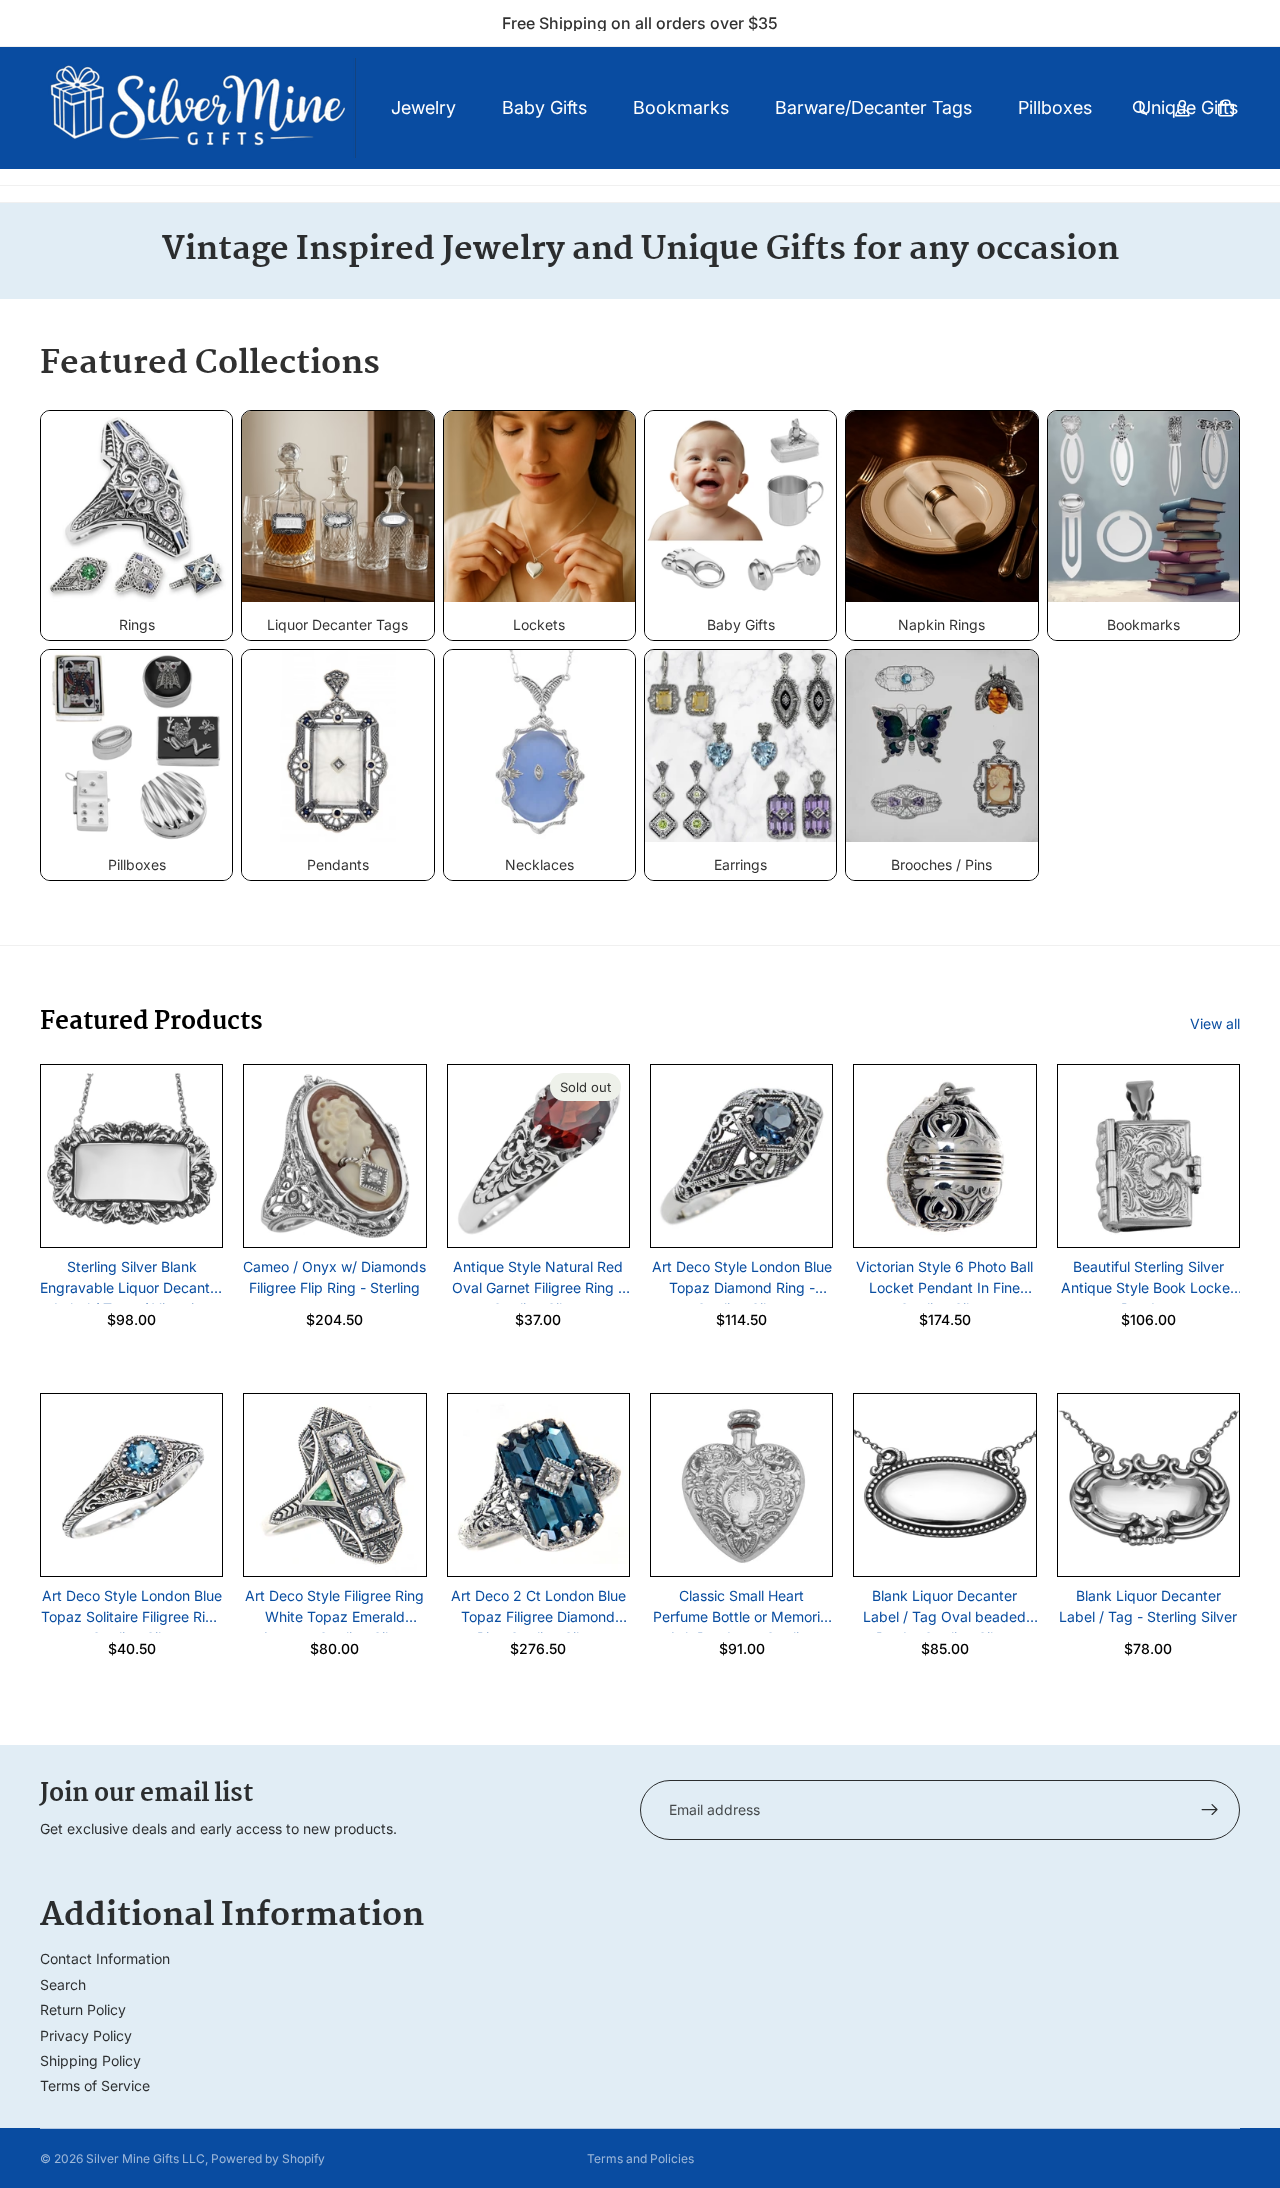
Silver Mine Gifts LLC (145, 2158)
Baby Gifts (544, 107)
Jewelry (423, 107)
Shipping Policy (90, 2060)
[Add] (192, 1216)
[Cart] (1226, 108)
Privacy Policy (86, 2035)
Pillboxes (1055, 107)
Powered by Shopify (268, 2158)
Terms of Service (95, 2085)
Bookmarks (681, 107)
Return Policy (83, 2009)
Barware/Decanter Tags (873, 107)
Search (63, 1984)
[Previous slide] (63, 1156)
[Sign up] (1210, 1810)
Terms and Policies (640, 2158)
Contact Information (105, 1958)
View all (1215, 1023)
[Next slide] (200, 1156)
